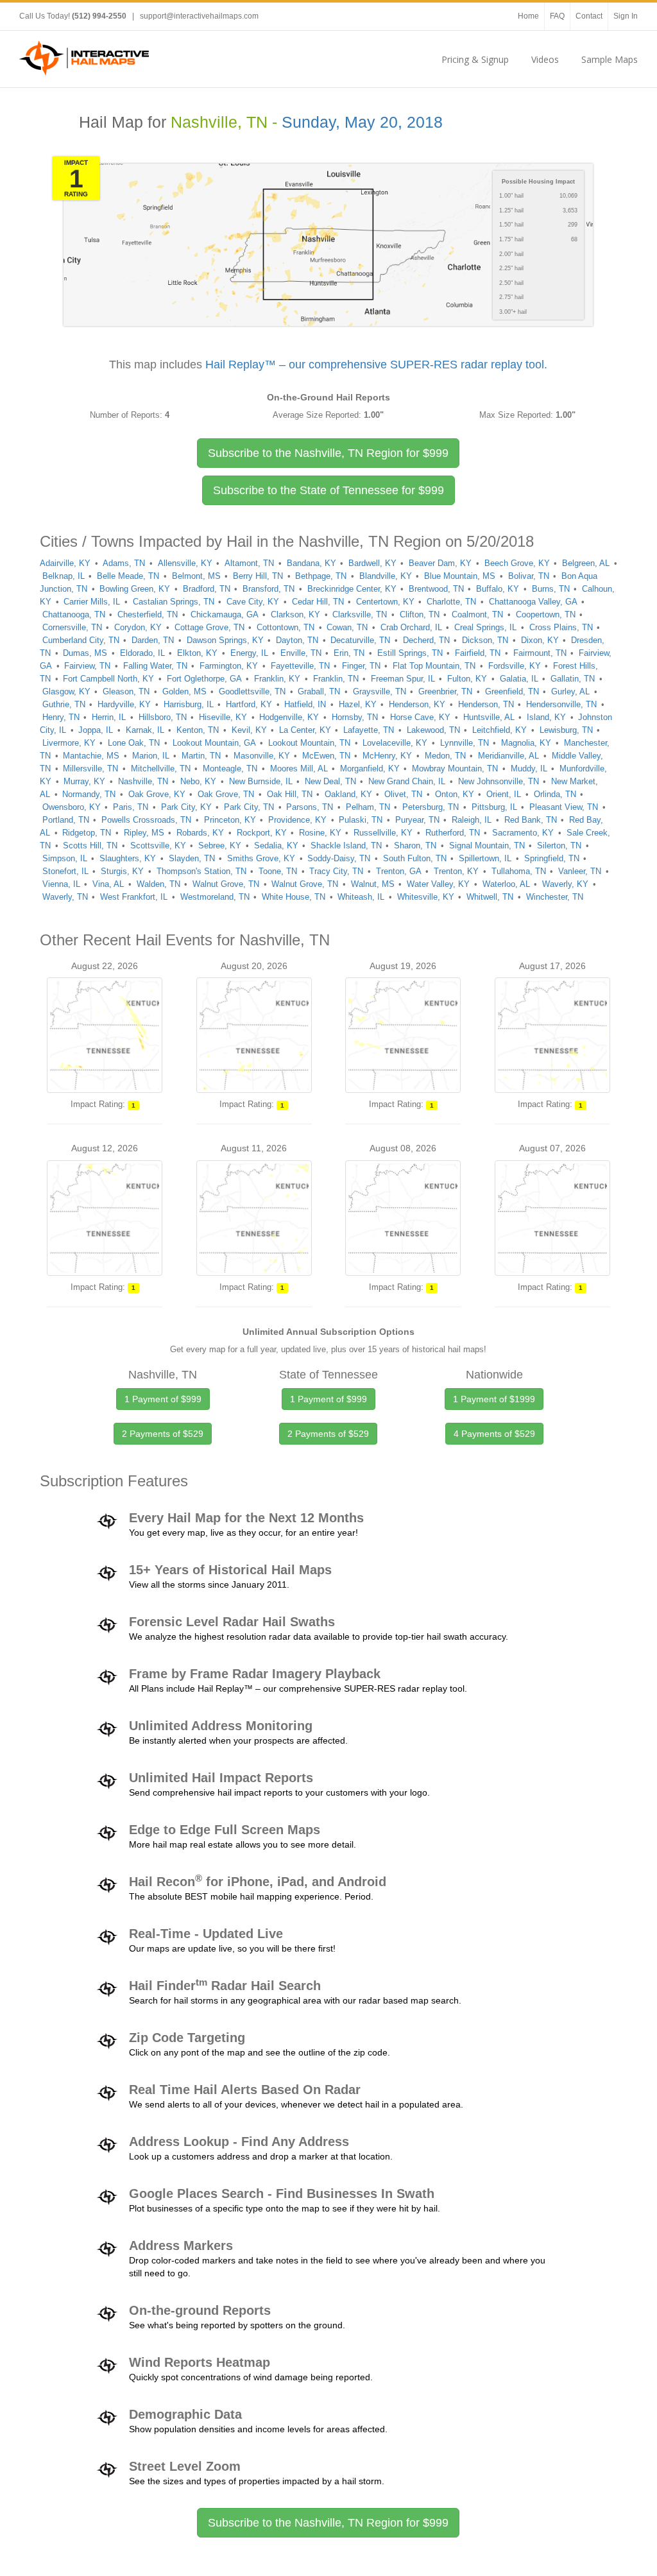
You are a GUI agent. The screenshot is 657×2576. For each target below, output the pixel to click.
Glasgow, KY (66, 691)
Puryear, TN (417, 820)
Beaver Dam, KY (440, 563)
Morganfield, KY (370, 769)
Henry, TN (61, 717)
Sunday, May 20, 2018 (362, 122)
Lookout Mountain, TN (309, 743)
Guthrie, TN (64, 704)
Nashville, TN (143, 781)
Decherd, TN (426, 640)
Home (528, 16)
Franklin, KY (277, 679)
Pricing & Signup (475, 59)
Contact (589, 16)
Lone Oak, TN (134, 743)
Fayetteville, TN (300, 666)
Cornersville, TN (72, 627)
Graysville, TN (380, 691)
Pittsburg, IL (494, 807)
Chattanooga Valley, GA (533, 602)
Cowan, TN (347, 627)
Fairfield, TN (478, 653)
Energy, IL (249, 653)
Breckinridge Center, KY (352, 589)
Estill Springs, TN (410, 653)
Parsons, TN (310, 807)
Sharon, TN (415, 846)
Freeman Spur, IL (403, 679)
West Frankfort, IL (134, 897)
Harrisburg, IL (189, 704)
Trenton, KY (456, 871)
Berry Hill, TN (258, 576)
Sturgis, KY (122, 871)
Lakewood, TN (433, 730)
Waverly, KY (565, 884)
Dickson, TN (485, 640)
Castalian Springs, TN (174, 602)
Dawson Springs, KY (225, 640)
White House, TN (294, 897)
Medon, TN (445, 756)
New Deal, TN (330, 781)
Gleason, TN (126, 691)
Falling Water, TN (155, 666)
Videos (545, 59)
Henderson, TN (486, 704)
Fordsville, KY (515, 666)
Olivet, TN (403, 794)
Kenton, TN (198, 730)
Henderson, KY (417, 704)
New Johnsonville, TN (499, 781)
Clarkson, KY (295, 614)
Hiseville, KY (223, 717)
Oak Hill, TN (290, 794)
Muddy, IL (529, 769)
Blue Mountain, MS (460, 576)
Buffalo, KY (498, 589)
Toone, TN (278, 871)
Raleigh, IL (472, 820)
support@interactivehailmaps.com (199, 16)
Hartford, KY (249, 704)
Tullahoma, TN (519, 871)
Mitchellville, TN (161, 769)
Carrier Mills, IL (92, 602)
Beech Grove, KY (517, 563)
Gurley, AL (570, 691)
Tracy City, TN (336, 871)
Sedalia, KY (276, 846)
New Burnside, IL (261, 781)
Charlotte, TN (451, 602)
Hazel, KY (358, 704)
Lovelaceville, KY (395, 743)
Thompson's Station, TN (201, 871)
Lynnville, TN (465, 743)
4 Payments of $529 (494, 1434)
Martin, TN (201, 756)
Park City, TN (249, 807)
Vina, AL (108, 884)
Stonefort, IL (65, 871)
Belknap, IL (64, 576)
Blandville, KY (386, 576)
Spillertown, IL (485, 858)
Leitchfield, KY (499, 730)
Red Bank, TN (531, 820)
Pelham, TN (368, 807)
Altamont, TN (249, 563)
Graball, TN (319, 691)
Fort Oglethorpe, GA (204, 679)
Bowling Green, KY (135, 589)
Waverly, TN (65, 897)
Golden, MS (184, 691)
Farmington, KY (229, 666)
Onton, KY (455, 794)
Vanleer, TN (580, 871)
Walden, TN (158, 884)
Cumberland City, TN (81, 640)
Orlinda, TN (555, 794)
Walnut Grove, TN (226, 884)
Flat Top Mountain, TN (434, 666)
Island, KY (546, 717)
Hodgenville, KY (289, 717)
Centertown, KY (385, 602)
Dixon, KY (540, 640)
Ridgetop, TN (87, 833)
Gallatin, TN (573, 679)
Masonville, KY (262, 756)
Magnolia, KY (526, 743)
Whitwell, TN (490, 897)
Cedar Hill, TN (318, 602)
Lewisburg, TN (566, 730)
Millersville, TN (90, 769)
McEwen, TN (326, 756)
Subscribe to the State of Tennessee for (328, 490)
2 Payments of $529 (163, 1434)
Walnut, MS (373, 884)
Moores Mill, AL (299, 769)
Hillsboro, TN (163, 717)
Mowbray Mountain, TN (455, 769)
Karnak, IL (145, 730)
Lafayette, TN (369, 730)
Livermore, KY (69, 743)
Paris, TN (131, 807)
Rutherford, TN (453, 833)
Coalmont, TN (477, 614)
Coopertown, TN (546, 614)
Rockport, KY (262, 833)
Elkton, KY (197, 653)
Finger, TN (361, 666)
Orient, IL (504, 794)
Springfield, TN (552, 858)
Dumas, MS (85, 653)
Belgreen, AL (586, 563)
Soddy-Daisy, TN (339, 858)
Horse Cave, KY (420, 717)
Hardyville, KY (124, 704)
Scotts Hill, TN (90, 846)
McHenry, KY (387, 756)
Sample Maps (610, 59)
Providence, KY (297, 820)
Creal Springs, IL (485, 627)
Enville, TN (301, 653)
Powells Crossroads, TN (146, 820)
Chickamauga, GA (225, 614)
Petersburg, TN (431, 807)
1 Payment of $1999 (494, 1399)
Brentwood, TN (436, 589)
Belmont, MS (196, 576)
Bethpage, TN (321, 576)
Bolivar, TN (529, 576)
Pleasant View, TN (564, 807)
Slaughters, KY (128, 858)
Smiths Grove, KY (261, 858)
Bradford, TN (207, 589)
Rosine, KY (320, 833)
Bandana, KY (311, 563)
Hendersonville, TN (561, 704)
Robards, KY (200, 833)
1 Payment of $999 (163, 1399)
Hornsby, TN (355, 717)
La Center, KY (305, 730)
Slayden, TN (192, 858)
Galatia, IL (519, 679)
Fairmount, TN (540, 653)
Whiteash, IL (361, 897)
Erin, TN (349, 653)
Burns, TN (551, 589)
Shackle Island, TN (346, 846)
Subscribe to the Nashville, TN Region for (328, 453)
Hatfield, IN (305, 704)
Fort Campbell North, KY (108, 679)
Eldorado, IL (142, 653)
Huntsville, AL (489, 717)
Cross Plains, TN (561, 627)
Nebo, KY (198, 781)
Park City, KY (186, 807)
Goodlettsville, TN (252, 691)
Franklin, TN (336, 679)
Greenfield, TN (512, 691)
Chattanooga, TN (74, 614)
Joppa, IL (96, 730)
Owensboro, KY (72, 807)
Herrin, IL (109, 717)
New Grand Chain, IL (407, 781)
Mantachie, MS (91, 756)
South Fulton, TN (415, 858)
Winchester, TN (555, 897)
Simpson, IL (65, 858)
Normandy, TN (89, 794)
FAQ (557, 16)
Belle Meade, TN (128, 576)
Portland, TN (66, 820)
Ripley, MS (144, 833)
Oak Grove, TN (226, 794)
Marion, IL (151, 756)
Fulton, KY (467, 679)
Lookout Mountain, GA (214, 743)
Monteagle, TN (230, 769)
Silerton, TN (559, 846)
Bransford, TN (269, 589)
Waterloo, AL (506, 884)
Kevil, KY (249, 730)
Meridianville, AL (508, 756)
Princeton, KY (230, 820)
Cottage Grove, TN (209, 627)
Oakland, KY (348, 794)
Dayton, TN (297, 640)
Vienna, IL (61, 884)
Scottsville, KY (158, 846)
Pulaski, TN (361, 820)
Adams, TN (124, 563)
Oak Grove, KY (157, 794)
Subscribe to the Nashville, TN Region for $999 (328, 2523)
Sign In (626, 16)
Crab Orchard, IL (411, 627)
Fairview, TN (87, 666)
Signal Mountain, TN (487, 846)
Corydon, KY (138, 627)
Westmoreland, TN (215, 897)
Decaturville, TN (360, 640)
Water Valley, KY (438, 884)
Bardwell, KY (372, 563)
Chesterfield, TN (148, 614)
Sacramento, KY (523, 833)
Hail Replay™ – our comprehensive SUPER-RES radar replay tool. (376, 365)
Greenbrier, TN (445, 691)
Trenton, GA (399, 871)
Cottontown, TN (286, 627)
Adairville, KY (65, 563)
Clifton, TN (420, 614)
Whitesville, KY (426, 897)
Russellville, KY (383, 833)
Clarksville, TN (360, 614)
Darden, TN (153, 640)
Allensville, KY (185, 563)
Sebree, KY (220, 846)
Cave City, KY (253, 602)
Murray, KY (84, 781)
